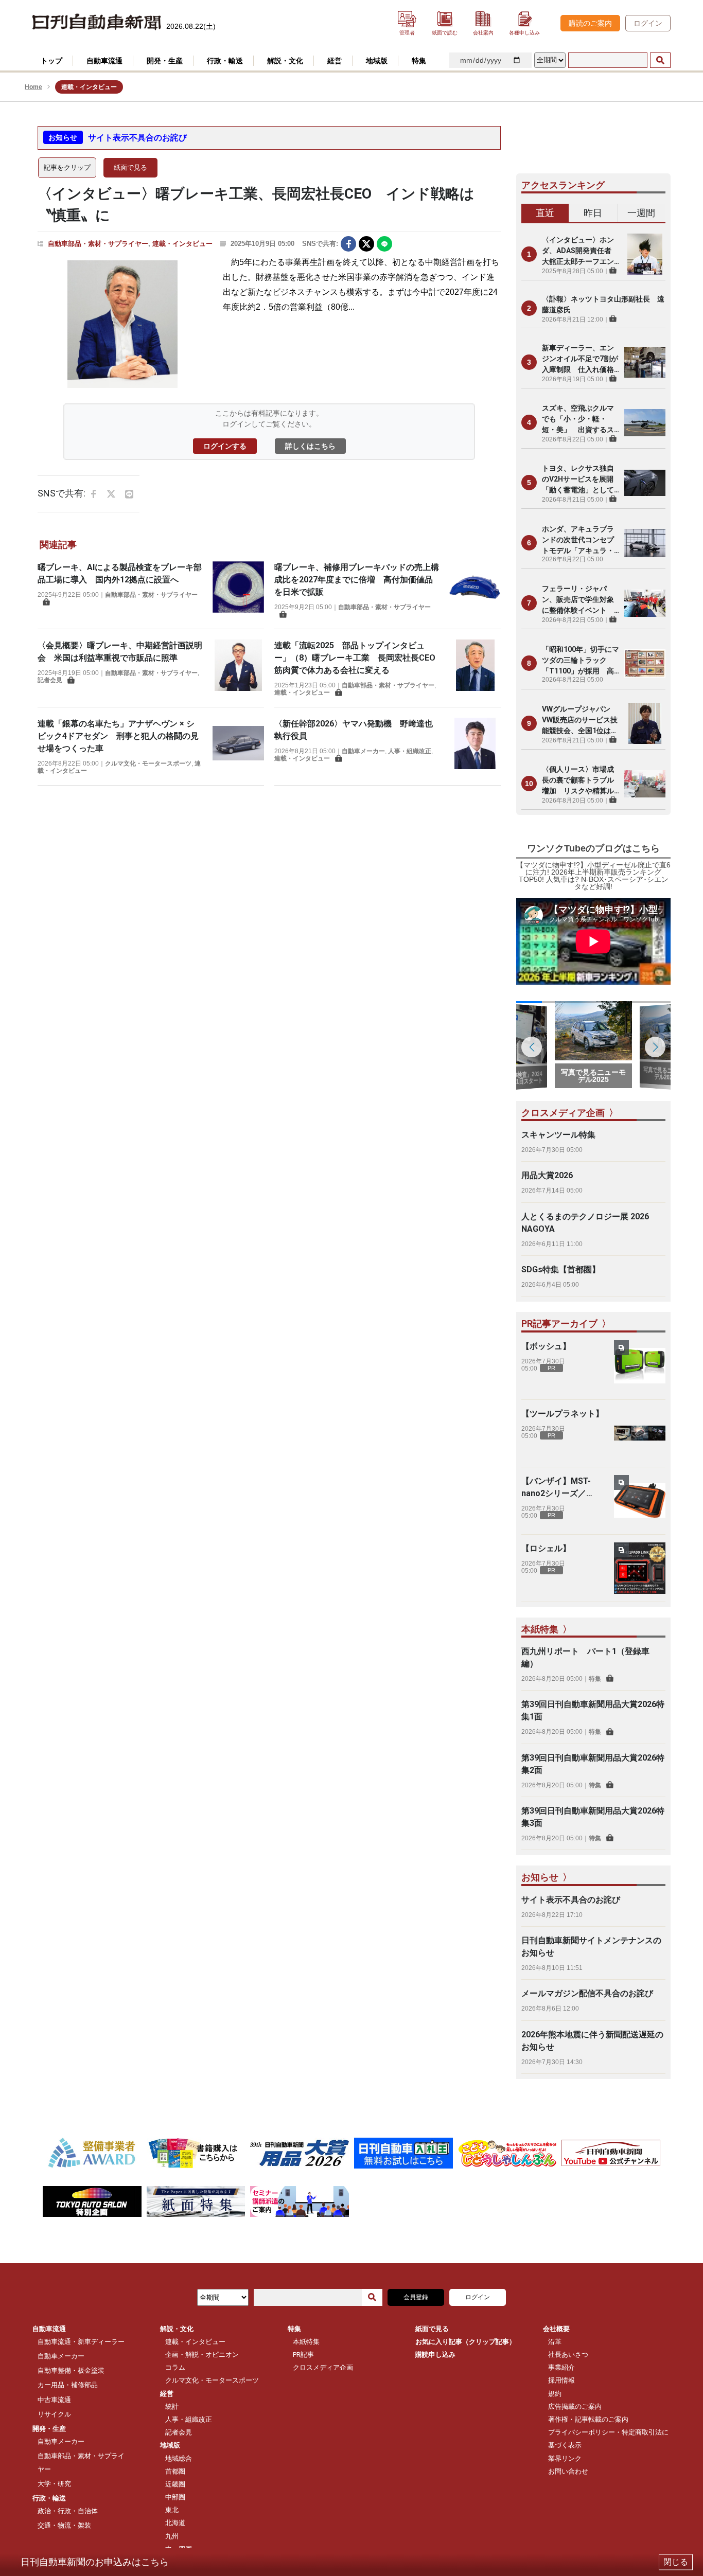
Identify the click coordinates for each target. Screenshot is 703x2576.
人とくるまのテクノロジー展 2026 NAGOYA (585, 1223)
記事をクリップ (67, 167)
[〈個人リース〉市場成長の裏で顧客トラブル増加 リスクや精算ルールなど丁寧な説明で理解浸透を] (645, 784)
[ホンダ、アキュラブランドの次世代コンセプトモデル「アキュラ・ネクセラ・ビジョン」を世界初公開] (645, 543)
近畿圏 (175, 2484)
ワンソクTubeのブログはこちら (593, 848)
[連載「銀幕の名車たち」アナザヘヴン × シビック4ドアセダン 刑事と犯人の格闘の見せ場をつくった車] (238, 746)
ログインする (225, 446)
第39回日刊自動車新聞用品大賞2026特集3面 (593, 1817)
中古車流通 (54, 2400)
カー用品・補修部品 (68, 2385)
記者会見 (50, 680)
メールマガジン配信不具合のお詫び (587, 1993)
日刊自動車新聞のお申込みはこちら (95, 2562)
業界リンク (565, 2458)
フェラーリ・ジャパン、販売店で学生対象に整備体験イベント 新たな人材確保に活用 (578, 600)
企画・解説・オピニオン (202, 2355)
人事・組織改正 (410, 751)
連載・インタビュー (182, 244)
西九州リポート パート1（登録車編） (585, 1657)
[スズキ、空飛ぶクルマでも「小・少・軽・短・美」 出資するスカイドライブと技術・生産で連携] (645, 422)
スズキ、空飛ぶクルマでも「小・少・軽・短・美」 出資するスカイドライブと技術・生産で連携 (578, 420)
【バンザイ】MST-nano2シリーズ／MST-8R (556, 1488)
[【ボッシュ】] (640, 1366)
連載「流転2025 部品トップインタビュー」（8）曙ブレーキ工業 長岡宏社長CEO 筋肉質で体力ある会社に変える (359, 658)
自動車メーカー (363, 751)
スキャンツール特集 (558, 1135)
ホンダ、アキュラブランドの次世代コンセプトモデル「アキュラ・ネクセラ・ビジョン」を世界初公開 (578, 540)
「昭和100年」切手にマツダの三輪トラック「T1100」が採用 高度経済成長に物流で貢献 (581, 661)
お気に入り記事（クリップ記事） (465, 2342)
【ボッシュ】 (546, 1346)
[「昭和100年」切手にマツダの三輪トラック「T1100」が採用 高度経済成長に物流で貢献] (645, 663)
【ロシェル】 (546, 1548)
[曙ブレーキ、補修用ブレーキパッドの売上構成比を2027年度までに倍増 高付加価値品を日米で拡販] (475, 590)
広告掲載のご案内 (575, 2406)
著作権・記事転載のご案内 (588, 2419)
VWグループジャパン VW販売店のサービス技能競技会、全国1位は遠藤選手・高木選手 (580, 721)
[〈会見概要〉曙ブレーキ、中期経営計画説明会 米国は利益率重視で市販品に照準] (238, 665)
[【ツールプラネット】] (640, 1433)
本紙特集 (306, 2342)
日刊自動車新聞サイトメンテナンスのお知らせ (591, 1947)
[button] (655, 1047)
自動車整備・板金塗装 (71, 2370)
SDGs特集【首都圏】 (561, 1269)
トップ (51, 61)
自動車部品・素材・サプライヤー (98, 244)
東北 (172, 2510)
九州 (172, 2536)
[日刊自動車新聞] (97, 22)
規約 (555, 2394)
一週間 (641, 213)
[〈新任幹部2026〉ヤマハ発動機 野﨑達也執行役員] (475, 743)
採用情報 (561, 2380)
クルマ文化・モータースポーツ (148, 763)
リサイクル (54, 2414)
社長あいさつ (568, 2355)
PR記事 (303, 2355)
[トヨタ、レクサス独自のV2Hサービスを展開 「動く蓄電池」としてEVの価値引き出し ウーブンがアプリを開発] (645, 483)
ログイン (648, 23)
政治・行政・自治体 (68, 2511)
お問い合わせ (568, 2471)
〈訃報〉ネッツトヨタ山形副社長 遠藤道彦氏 (603, 304)
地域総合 (179, 2458)
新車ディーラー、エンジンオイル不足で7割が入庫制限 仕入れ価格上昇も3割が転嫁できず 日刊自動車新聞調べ (581, 359)
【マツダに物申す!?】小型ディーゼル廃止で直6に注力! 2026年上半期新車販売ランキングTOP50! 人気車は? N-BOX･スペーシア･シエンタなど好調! (593, 876)
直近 (545, 213)
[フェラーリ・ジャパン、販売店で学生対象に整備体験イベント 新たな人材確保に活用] (645, 603)
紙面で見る (130, 167)
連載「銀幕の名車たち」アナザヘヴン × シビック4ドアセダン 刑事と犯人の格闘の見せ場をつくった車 (118, 736)
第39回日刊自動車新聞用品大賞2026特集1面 (593, 1710)
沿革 (555, 2342)
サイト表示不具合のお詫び (137, 138)
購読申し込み (435, 2355)
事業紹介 (561, 2367)
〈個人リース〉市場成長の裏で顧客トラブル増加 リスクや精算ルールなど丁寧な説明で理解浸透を (578, 781)
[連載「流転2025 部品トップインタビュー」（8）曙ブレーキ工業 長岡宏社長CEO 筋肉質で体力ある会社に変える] (475, 668)
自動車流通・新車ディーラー (81, 2342)
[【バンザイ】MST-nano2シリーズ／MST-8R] (640, 1501)
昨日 (593, 213)
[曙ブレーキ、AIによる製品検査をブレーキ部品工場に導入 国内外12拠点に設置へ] (238, 587)
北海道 (175, 2523)
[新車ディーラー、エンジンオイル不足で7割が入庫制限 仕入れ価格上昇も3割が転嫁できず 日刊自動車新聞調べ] (645, 362)
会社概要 (556, 2329)
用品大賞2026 (547, 1175)
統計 (172, 2406)
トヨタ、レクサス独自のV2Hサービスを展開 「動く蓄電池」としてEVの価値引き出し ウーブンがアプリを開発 (581, 480)
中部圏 (175, 2497)
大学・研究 (54, 2484)
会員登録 (416, 2297)
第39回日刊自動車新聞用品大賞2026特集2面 (593, 1764)
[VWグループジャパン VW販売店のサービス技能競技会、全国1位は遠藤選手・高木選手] (645, 723)
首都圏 (175, 2471)
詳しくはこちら (310, 446)
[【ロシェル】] (640, 1568)
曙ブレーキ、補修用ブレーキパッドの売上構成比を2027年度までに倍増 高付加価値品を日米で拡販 (357, 580)
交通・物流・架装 (64, 2525)
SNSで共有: (320, 244)
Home (33, 87)
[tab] (545, 214)
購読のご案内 (590, 23)
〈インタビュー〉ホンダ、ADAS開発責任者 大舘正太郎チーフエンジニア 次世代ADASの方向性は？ (580, 251)
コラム (175, 2367)
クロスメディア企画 (323, 2367)
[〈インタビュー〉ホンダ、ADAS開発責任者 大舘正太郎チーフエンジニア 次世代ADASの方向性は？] (645, 254)
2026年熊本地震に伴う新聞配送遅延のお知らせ (592, 2041)
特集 (595, 1679)
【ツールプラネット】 (563, 1414)
